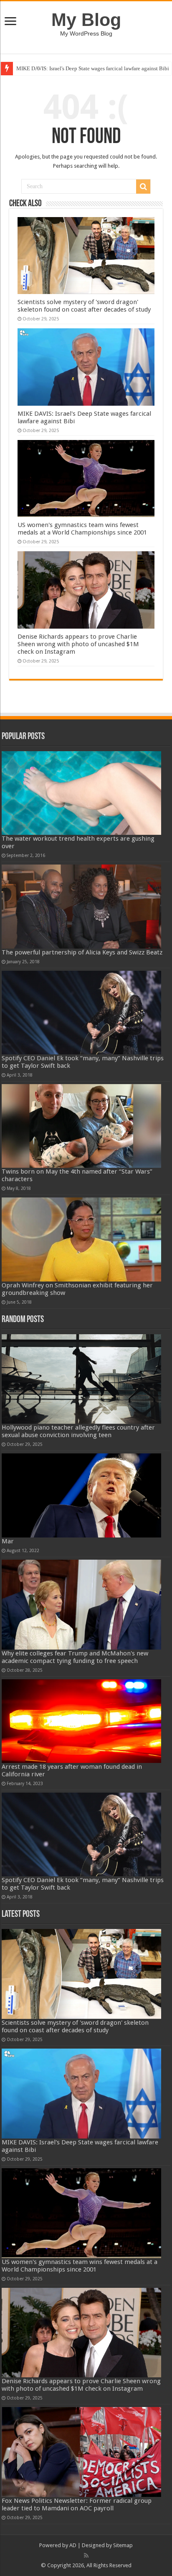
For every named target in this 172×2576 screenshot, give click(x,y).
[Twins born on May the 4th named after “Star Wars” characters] (81, 1126)
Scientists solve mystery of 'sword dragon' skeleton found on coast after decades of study (84, 306)
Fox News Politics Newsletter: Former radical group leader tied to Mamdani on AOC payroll (77, 2504)
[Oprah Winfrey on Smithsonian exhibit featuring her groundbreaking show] (81, 1239)
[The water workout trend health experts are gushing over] (81, 793)
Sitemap (123, 2545)
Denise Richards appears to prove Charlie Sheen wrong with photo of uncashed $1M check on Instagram (78, 644)
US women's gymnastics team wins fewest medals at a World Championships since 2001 (82, 529)
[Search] (143, 187)
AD (73, 2545)
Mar (8, 1541)
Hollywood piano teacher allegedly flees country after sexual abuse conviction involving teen (78, 1431)
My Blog (86, 20)
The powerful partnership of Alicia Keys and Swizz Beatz (82, 952)
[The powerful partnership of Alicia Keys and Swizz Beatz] (81, 906)
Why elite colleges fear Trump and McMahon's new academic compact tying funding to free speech (75, 1657)
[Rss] (86, 2556)
